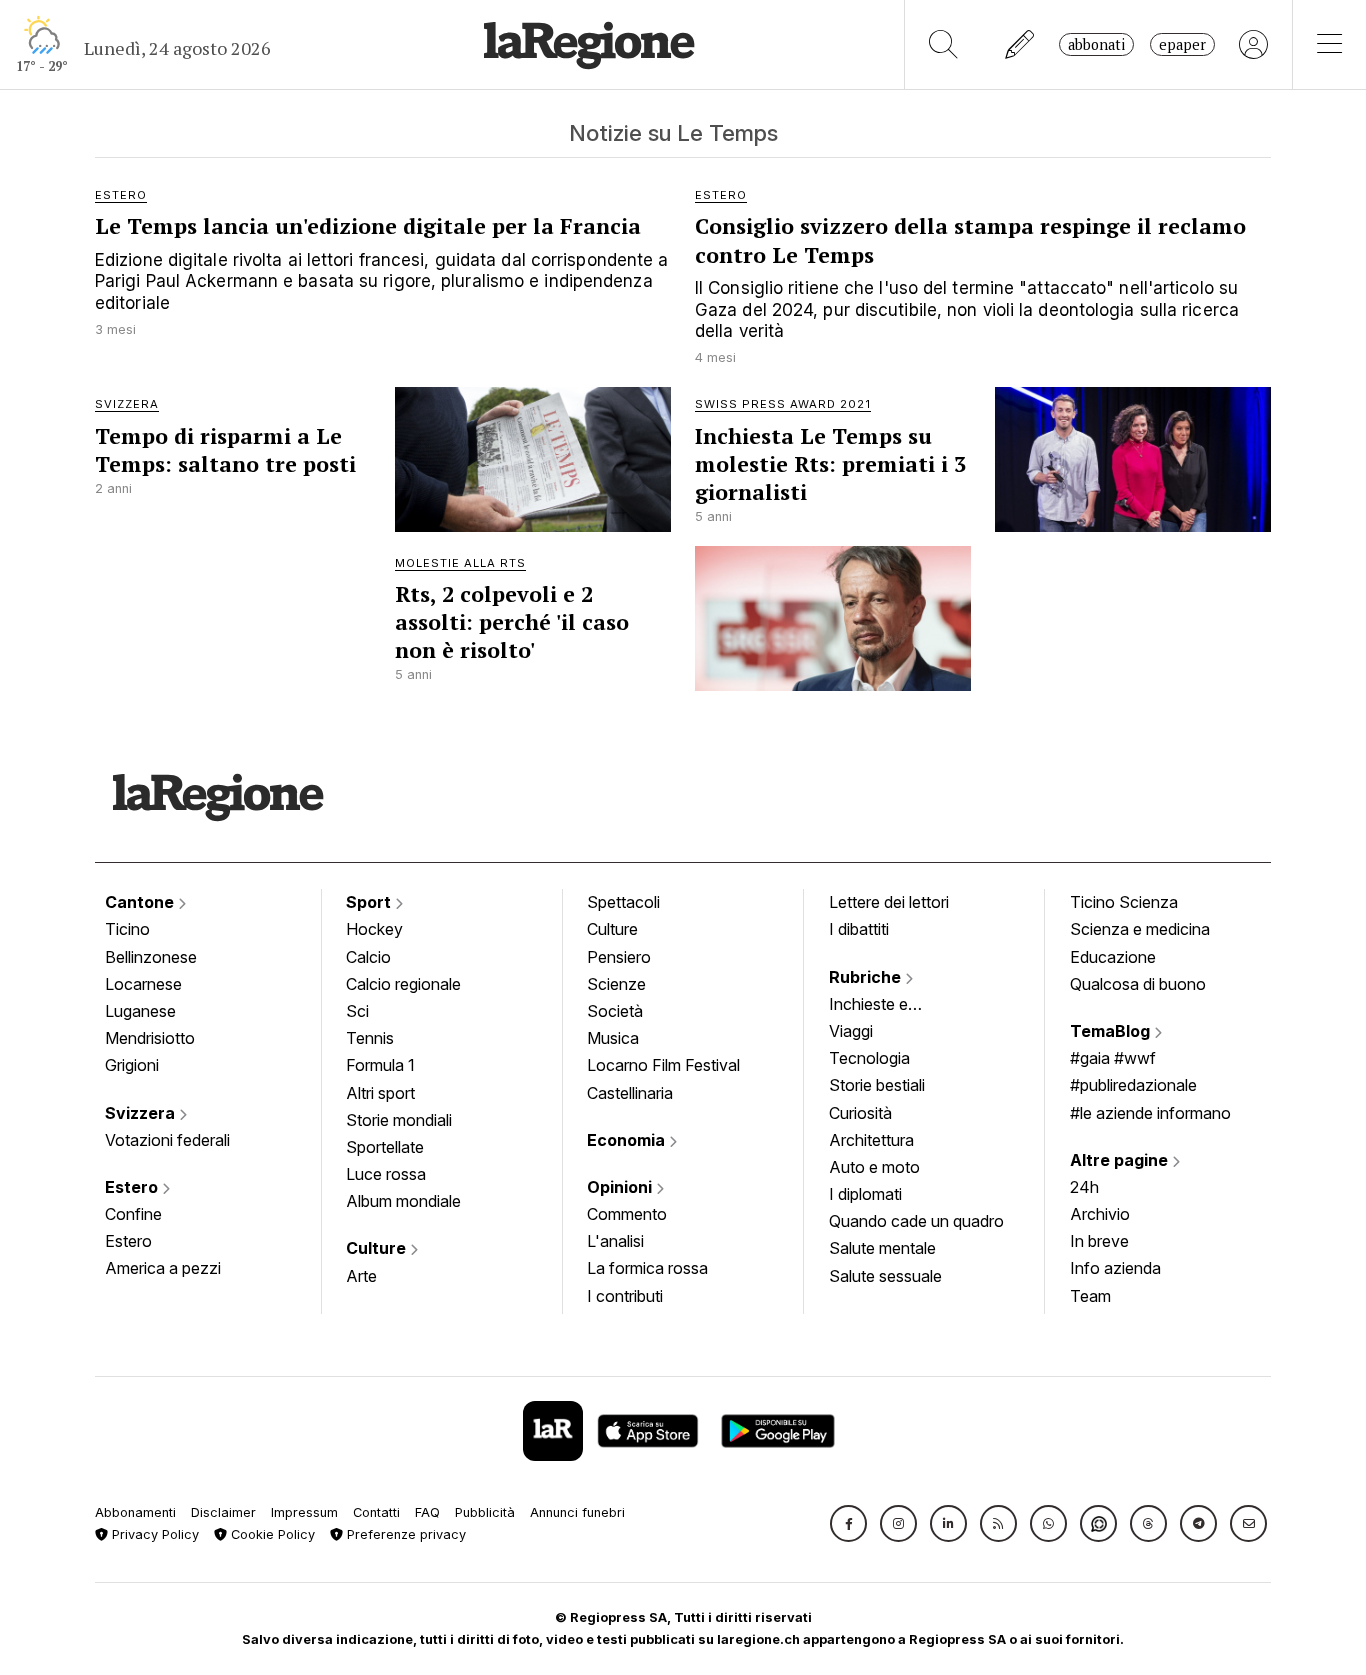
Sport (370, 902)
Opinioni (621, 1187)
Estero (133, 1187)
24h (1084, 1187)
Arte (361, 1276)
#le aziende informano (1150, 1113)
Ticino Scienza (1124, 902)
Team (1090, 1296)
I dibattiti (859, 929)
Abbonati (1096, 44)
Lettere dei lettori (889, 902)
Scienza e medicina (1140, 929)
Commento (627, 1214)
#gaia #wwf (1113, 1058)
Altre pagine (1121, 1160)
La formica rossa (647, 1268)
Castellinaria (630, 1093)
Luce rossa (386, 1174)
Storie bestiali (877, 1085)
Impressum (304, 1512)
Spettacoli (623, 902)
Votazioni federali (167, 1140)
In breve (1099, 1241)
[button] (848, 1523)
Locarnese (143, 984)
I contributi (625, 1296)
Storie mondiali (399, 1120)
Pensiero (619, 957)
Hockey (374, 929)
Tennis (370, 1038)
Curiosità (860, 1113)
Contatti (376, 1512)
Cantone (141, 902)
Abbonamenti (135, 1512)
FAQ (427, 1512)
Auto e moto (874, 1167)
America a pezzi (163, 1268)
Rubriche (867, 977)
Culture (378, 1248)
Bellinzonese (151, 957)
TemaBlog (1112, 1031)
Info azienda (1115, 1268)
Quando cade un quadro (916, 1221)
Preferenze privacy (404, 1534)
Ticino (127, 929)
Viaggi (851, 1031)
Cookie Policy (271, 1534)
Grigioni (132, 1065)
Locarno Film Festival (663, 1065)
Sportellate (385, 1147)
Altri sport (380, 1093)
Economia (628, 1140)
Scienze (616, 984)
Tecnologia (869, 1058)
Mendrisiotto (150, 1038)
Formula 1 (380, 1065)
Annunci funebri (577, 1512)
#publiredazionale (1133, 1085)
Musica (613, 1038)
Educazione (1113, 957)
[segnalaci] (1020, 44)
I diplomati (865, 1194)
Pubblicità (485, 1512)
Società (615, 1011)
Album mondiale (403, 1201)
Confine (133, 1214)
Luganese (140, 1011)
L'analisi (615, 1241)
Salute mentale (882, 1248)
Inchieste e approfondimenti (888, 1006)
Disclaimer (223, 1512)
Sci (357, 1011)
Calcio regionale (403, 984)
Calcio (368, 957)
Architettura (871, 1140)
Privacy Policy (153, 1534)
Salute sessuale (885, 1276)
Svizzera (142, 1113)
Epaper (1182, 44)
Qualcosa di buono (1138, 984)
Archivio (1100, 1214)
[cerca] (943, 44)
